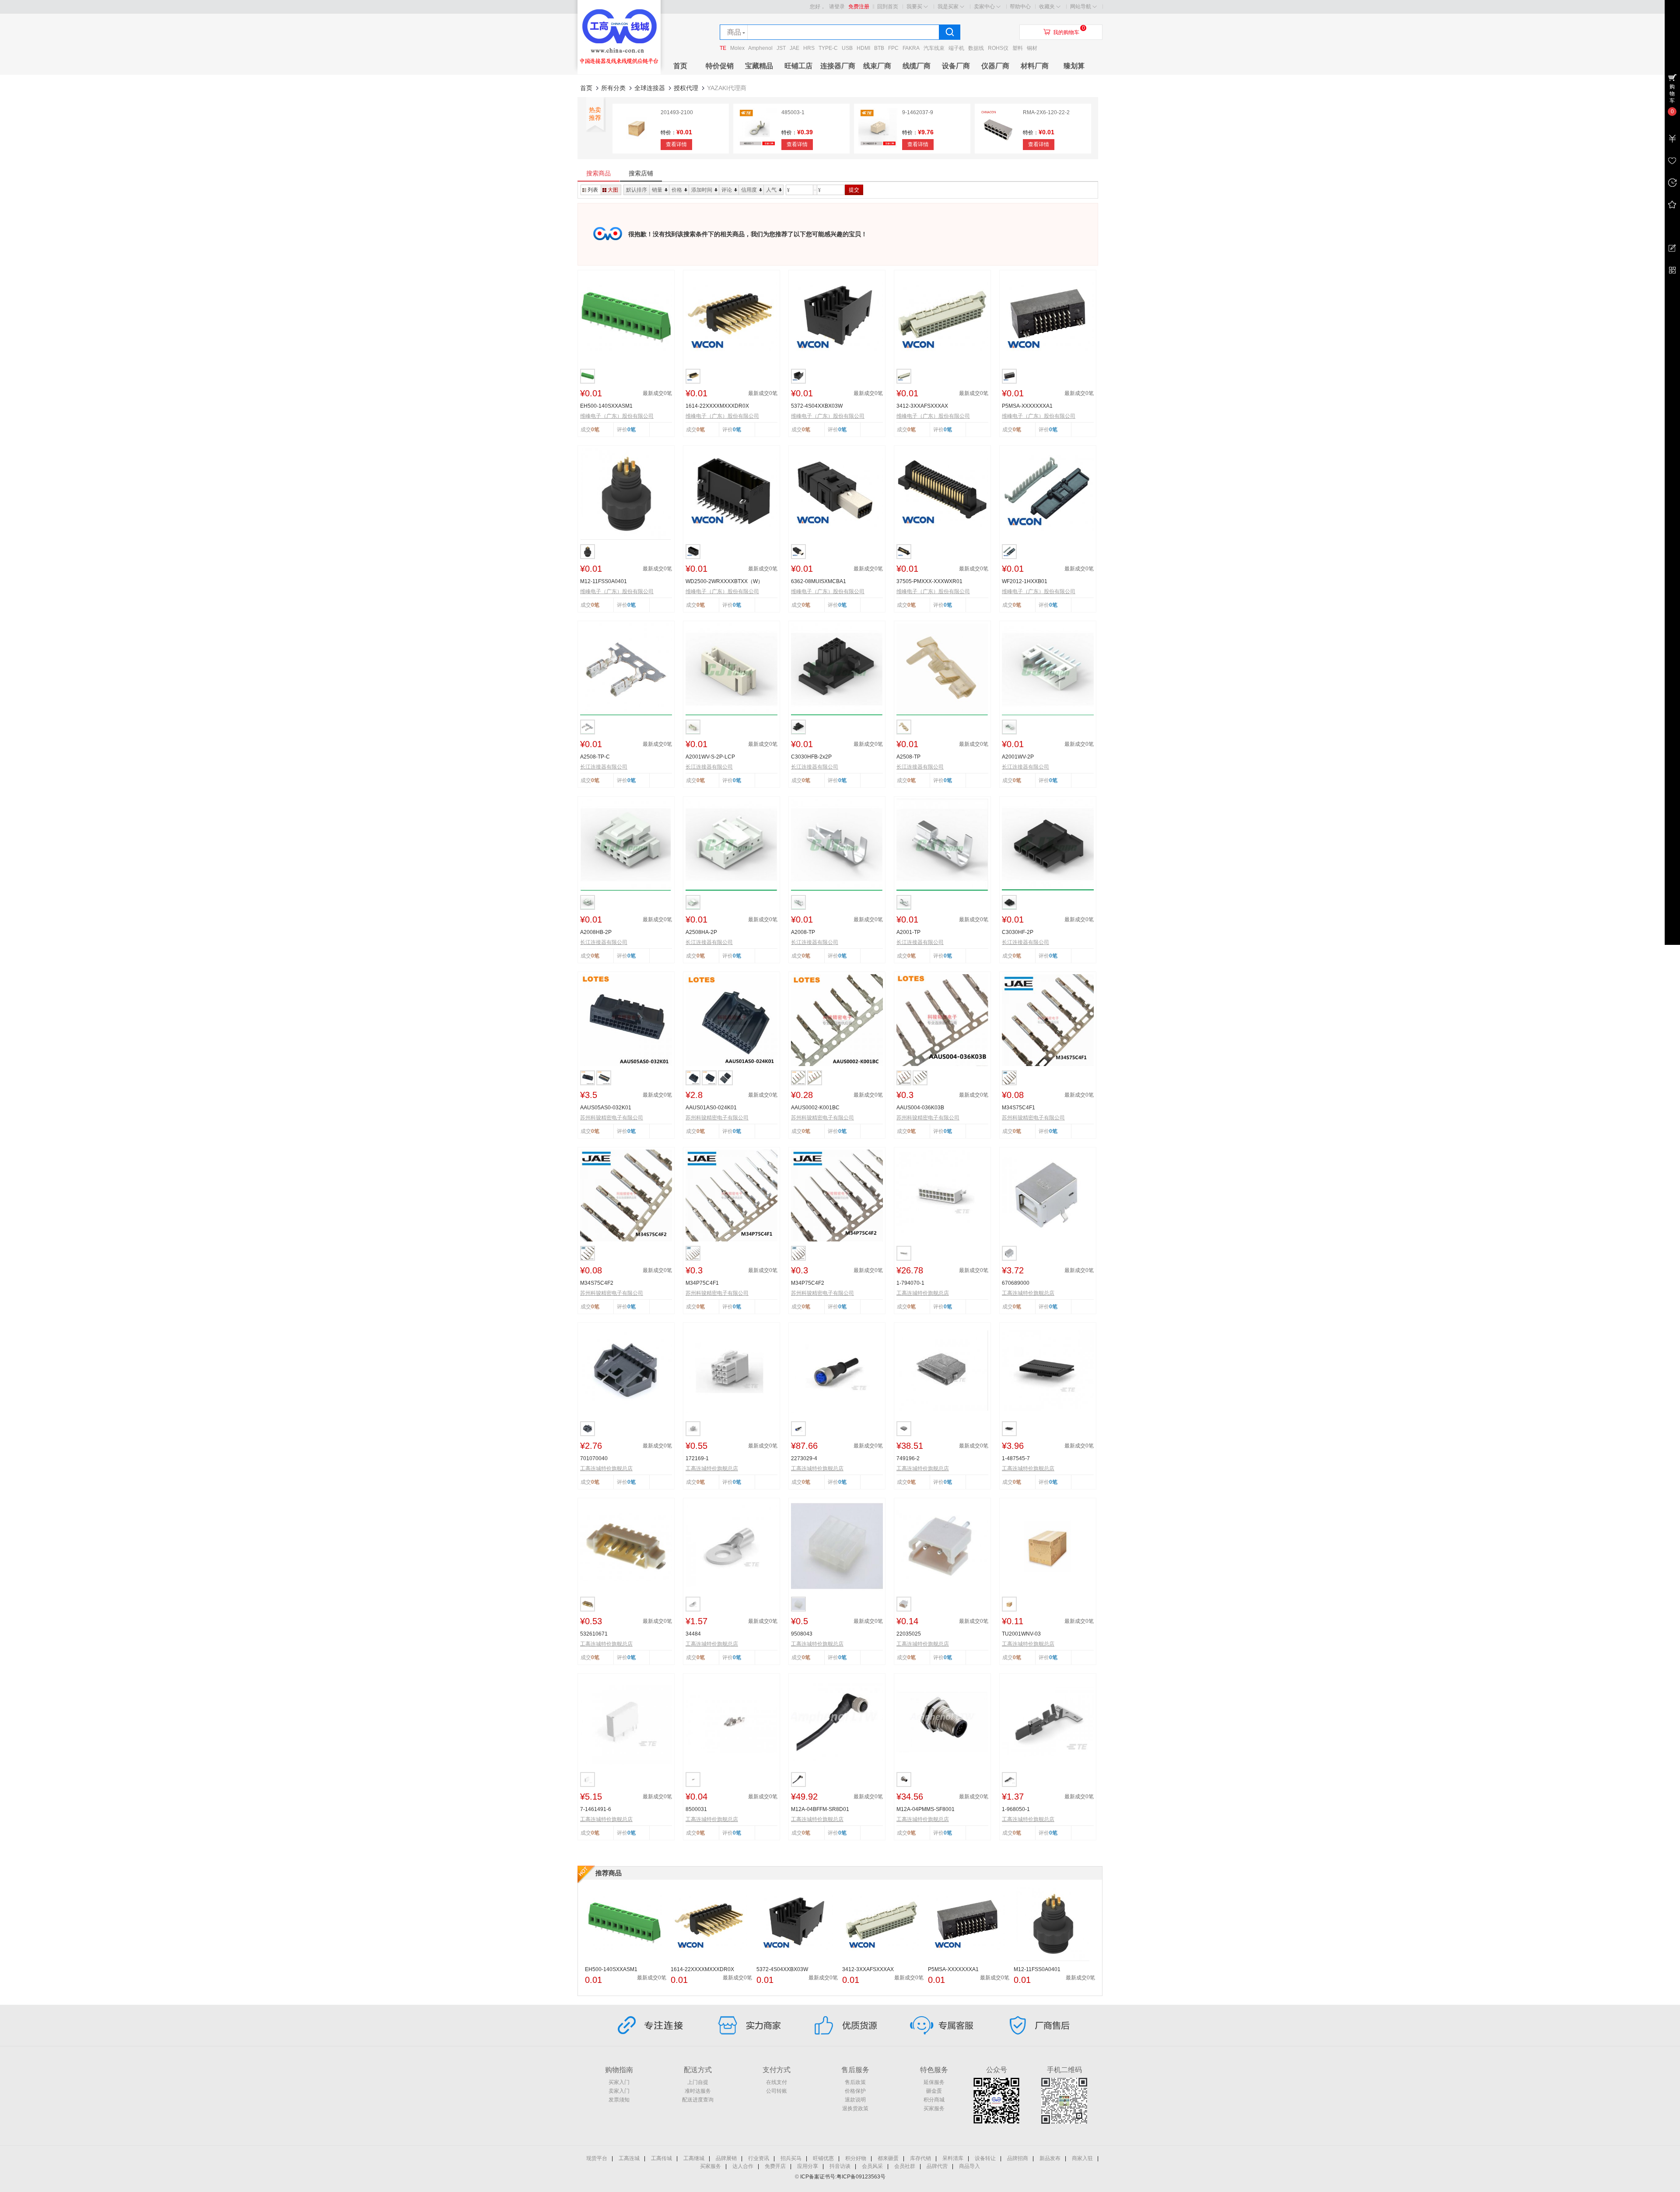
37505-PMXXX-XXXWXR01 (929, 581)
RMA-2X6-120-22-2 (1046, 112)
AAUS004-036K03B (920, 1108)
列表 (593, 190)
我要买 (914, 7)
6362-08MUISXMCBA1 (819, 581)
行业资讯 (759, 2158)
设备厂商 (956, 66)
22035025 (909, 1634)
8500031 (696, 1809)
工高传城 (661, 2158)
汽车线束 (934, 48)
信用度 (749, 190)
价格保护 (855, 2091)
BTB (879, 48)
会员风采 (872, 2166)
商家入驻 (1082, 2158)
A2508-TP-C (595, 757)
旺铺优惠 (823, 2158)
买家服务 (934, 2108)
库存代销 (920, 2158)
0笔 (632, 430)
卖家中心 (984, 7)
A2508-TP (908, 757)
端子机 (956, 48)
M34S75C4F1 (1018, 1108)
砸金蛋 (934, 2091)
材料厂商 (1035, 66)
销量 (657, 190)
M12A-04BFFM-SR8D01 (820, 1809)
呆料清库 (953, 2158)
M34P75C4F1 (702, 1283)
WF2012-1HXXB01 (1025, 581)
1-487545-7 (1016, 1458)
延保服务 (934, 2082)
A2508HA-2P (701, 932)
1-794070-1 (910, 1283)
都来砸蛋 (888, 2158)
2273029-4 (804, 1458)
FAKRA (911, 48)
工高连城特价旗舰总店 (923, 1293)
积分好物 (856, 2158)
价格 (677, 190)
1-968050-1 (1016, 1809)
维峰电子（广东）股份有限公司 (617, 416)
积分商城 (934, 2100)
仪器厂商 (995, 66)
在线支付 (777, 2082)
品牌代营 (937, 2166)
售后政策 (855, 2082)
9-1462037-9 (918, 112)
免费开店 (775, 2166)
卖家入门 (619, 2091)
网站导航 (1081, 7)
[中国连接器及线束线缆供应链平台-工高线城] (619, 73)
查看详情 (676, 144)
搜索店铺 (641, 173)
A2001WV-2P (1018, 757)
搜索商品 (598, 173)
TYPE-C (828, 48)
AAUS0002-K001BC (815, 1108)
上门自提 (698, 2082)
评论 (727, 190)
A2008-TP (803, 932)
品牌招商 (1018, 2158)
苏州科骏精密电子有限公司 (612, 1118)
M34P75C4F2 (808, 1283)
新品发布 (1050, 2158)
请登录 (837, 7)
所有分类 (613, 88)
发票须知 (619, 2100)
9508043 (802, 1634)
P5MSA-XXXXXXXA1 (1027, 406)
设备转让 (985, 2158)
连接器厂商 (838, 66)
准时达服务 (698, 2091)
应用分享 (808, 2166)
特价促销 (720, 66)
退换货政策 (855, 2108)
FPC (893, 48)
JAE (794, 48)
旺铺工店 (798, 66)
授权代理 (686, 88)
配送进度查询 (698, 2100)
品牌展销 (726, 2158)
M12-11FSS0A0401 (604, 581)
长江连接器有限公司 (604, 767)
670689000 (1016, 1283)
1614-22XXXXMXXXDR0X (717, 406)
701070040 (594, 1458)
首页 (680, 66)
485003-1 (793, 112)
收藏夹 (1047, 7)
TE (723, 48)
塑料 (1018, 48)
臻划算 (1074, 66)
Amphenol (760, 48)
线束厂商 (877, 66)
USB (847, 48)
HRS (809, 48)
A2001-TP (908, 932)
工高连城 (629, 2158)
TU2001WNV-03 (1021, 1634)
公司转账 (777, 2091)
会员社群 (905, 2166)
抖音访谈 (840, 2166)
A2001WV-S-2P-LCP (710, 757)
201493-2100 (677, 112)
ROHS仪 (998, 48)
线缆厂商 (917, 66)
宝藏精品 (759, 66)
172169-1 (697, 1458)
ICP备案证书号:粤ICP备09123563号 (843, 2177)
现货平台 (597, 2158)
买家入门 (619, 2082)
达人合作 (743, 2166)
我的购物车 (1066, 32)
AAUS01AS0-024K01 (711, 1108)
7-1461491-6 (596, 1809)
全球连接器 (650, 88)
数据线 (976, 48)
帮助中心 (1020, 7)
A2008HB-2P (596, 932)
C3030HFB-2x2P (811, 757)
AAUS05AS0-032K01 (606, 1108)
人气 (771, 190)
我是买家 (948, 7)
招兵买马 (791, 2158)
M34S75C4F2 (597, 1283)
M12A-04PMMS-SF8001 (926, 1809)
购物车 (1672, 94)
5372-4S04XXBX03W (817, 406)
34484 (693, 1634)
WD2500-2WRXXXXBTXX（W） (724, 581)
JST (781, 48)
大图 (613, 190)
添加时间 (702, 190)
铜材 (1032, 48)
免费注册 (859, 7)
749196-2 (908, 1458)
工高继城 (694, 2158)
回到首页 (888, 7)
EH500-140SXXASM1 (606, 406)
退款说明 (855, 2100)
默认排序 (637, 190)
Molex (737, 48)
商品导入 (969, 2166)
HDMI (863, 48)
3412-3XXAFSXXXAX (922, 406)
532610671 (594, 1634)
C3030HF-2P (1018, 932)
